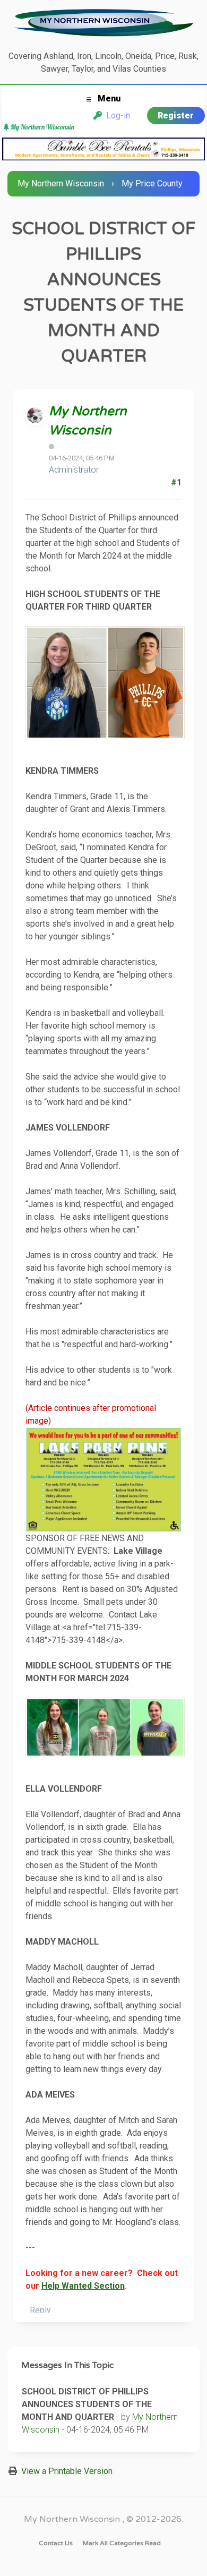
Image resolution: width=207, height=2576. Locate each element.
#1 (176, 482)
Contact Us (56, 2543)
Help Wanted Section (83, 2286)
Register (176, 115)
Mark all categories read (122, 2543)
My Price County (152, 183)
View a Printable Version (67, 2471)
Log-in (116, 115)
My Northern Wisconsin (61, 183)
